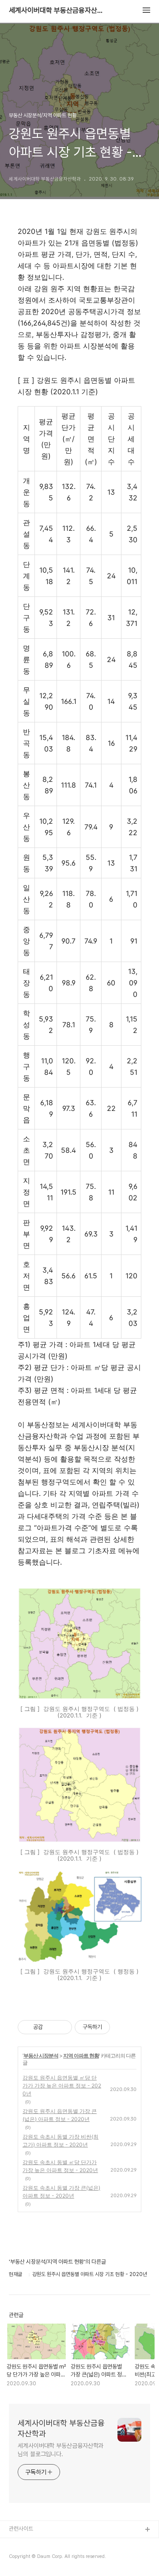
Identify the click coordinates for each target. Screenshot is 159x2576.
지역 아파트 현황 (81, 2056)
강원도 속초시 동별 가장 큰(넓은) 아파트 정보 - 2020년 (61, 2192)
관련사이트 (21, 2529)
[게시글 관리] (62, 2027)
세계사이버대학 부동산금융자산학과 (57, 11)
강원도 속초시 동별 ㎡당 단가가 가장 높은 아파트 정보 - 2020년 (60, 2166)
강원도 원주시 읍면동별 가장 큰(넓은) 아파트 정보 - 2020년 (60, 2115)
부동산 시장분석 (41, 2056)
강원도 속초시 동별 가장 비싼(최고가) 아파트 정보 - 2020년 (61, 2141)
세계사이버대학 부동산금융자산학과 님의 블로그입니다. (61, 2450)
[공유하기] (51, 2027)
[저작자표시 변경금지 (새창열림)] (118, 2027)
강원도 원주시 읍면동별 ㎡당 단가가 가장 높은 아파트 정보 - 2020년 (62, 2086)
